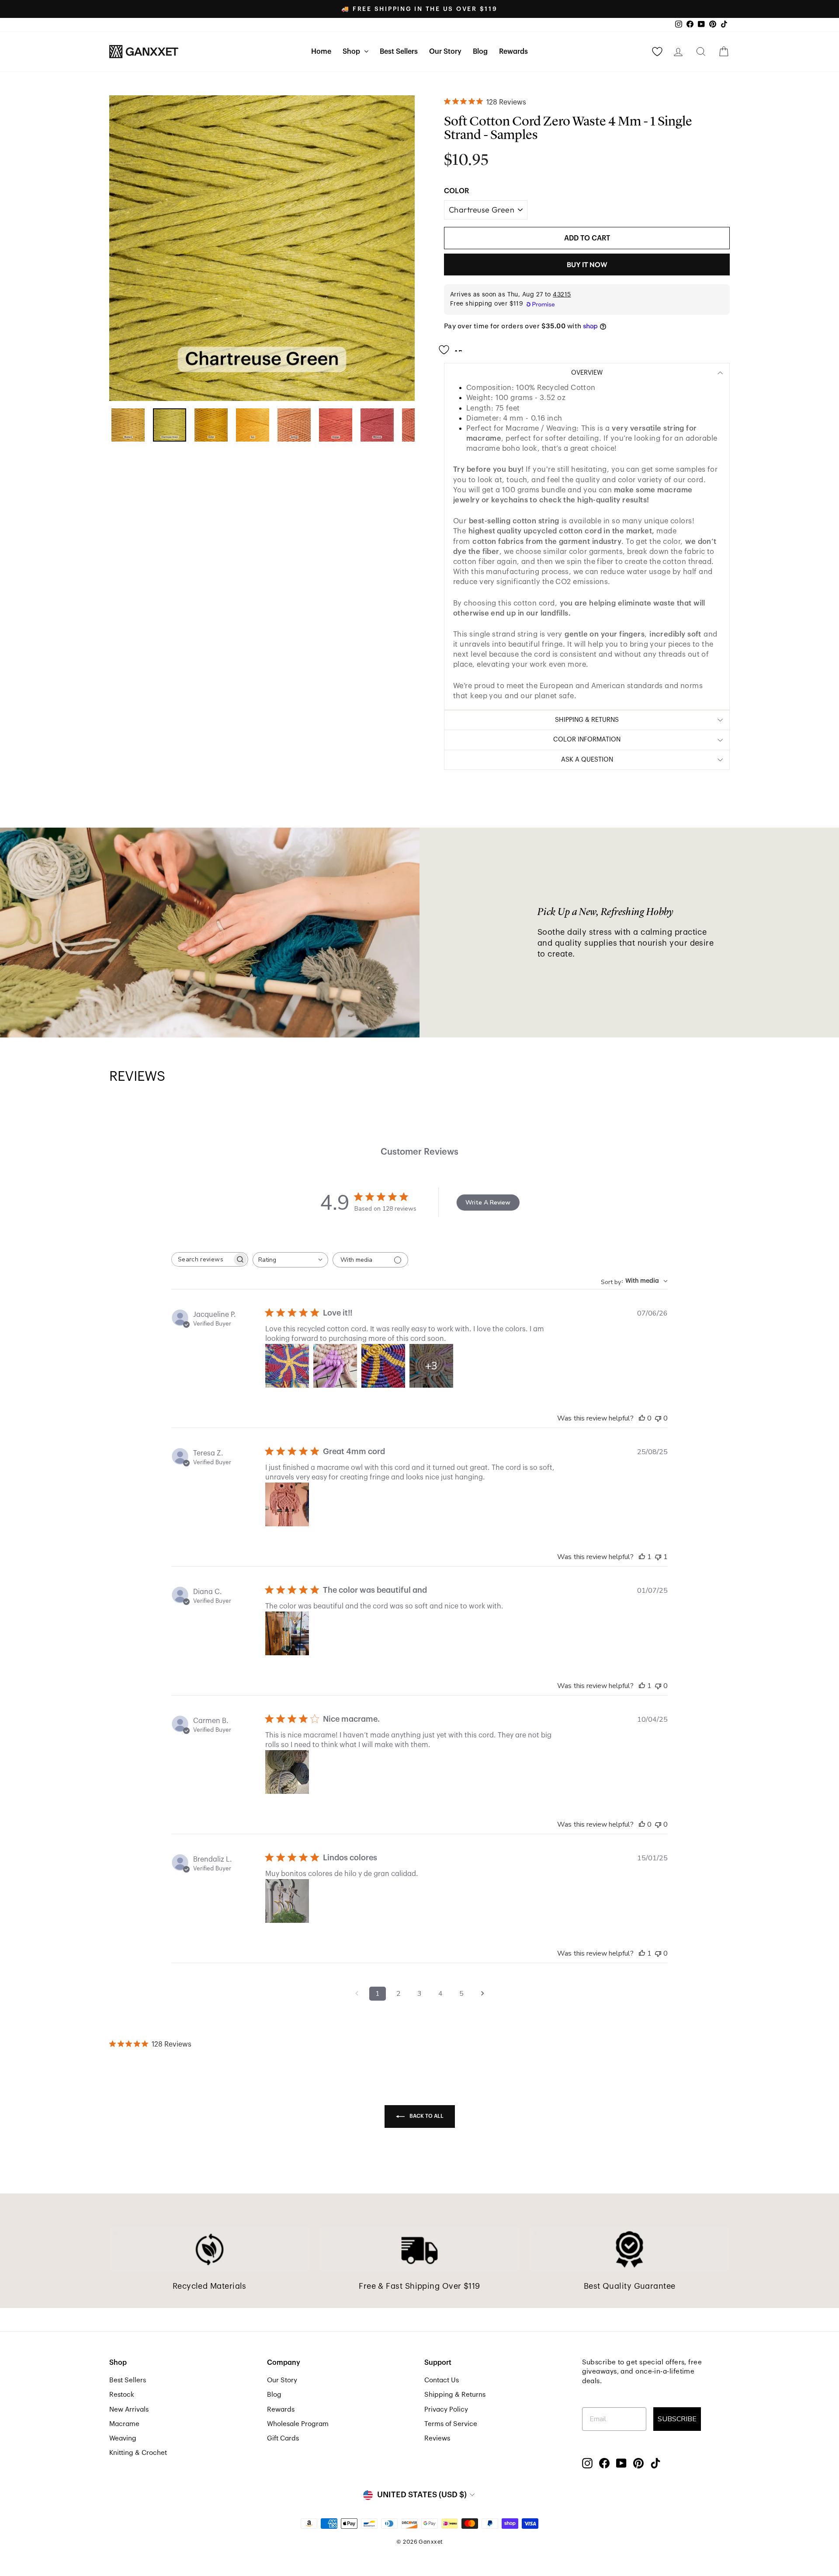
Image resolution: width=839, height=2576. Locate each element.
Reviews (437, 2438)
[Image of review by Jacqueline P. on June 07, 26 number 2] (335, 1366)
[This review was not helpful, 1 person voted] (658, 1557)
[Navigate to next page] (482, 1994)
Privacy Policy (446, 2409)
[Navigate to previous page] (357, 1994)
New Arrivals (129, 2409)
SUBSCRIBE (677, 2419)
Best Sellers (399, 52)
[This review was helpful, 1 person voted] (642, 1557)
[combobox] (290, 1260)
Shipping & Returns (455, 2395)
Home (321, 52)
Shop (352, 52)
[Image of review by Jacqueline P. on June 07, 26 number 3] (383, 1366)
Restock (122, 2395)
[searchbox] (202, 1259)
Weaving (123, 2438)
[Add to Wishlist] (453, 347)
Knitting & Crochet (138, 2453)
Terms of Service (451, 2424)
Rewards (513, 52)
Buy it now (587, 265)
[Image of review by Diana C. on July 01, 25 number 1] (287, 1633)
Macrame (124, 2424)
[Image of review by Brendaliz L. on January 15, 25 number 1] (287, 1901)
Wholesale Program (298, 2424)
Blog (480, 52)
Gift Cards (283, 2438)
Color (456, 191)
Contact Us (442, 2380)
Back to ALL (426, 2116)
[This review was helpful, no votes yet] (642, 1418)
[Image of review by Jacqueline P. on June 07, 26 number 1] (287, 1366)
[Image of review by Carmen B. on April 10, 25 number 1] (287, 1772)
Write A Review (488, 1203)
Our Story (445, 52)
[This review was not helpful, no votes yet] (658, 1418)
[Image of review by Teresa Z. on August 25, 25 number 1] (287, 1504)
